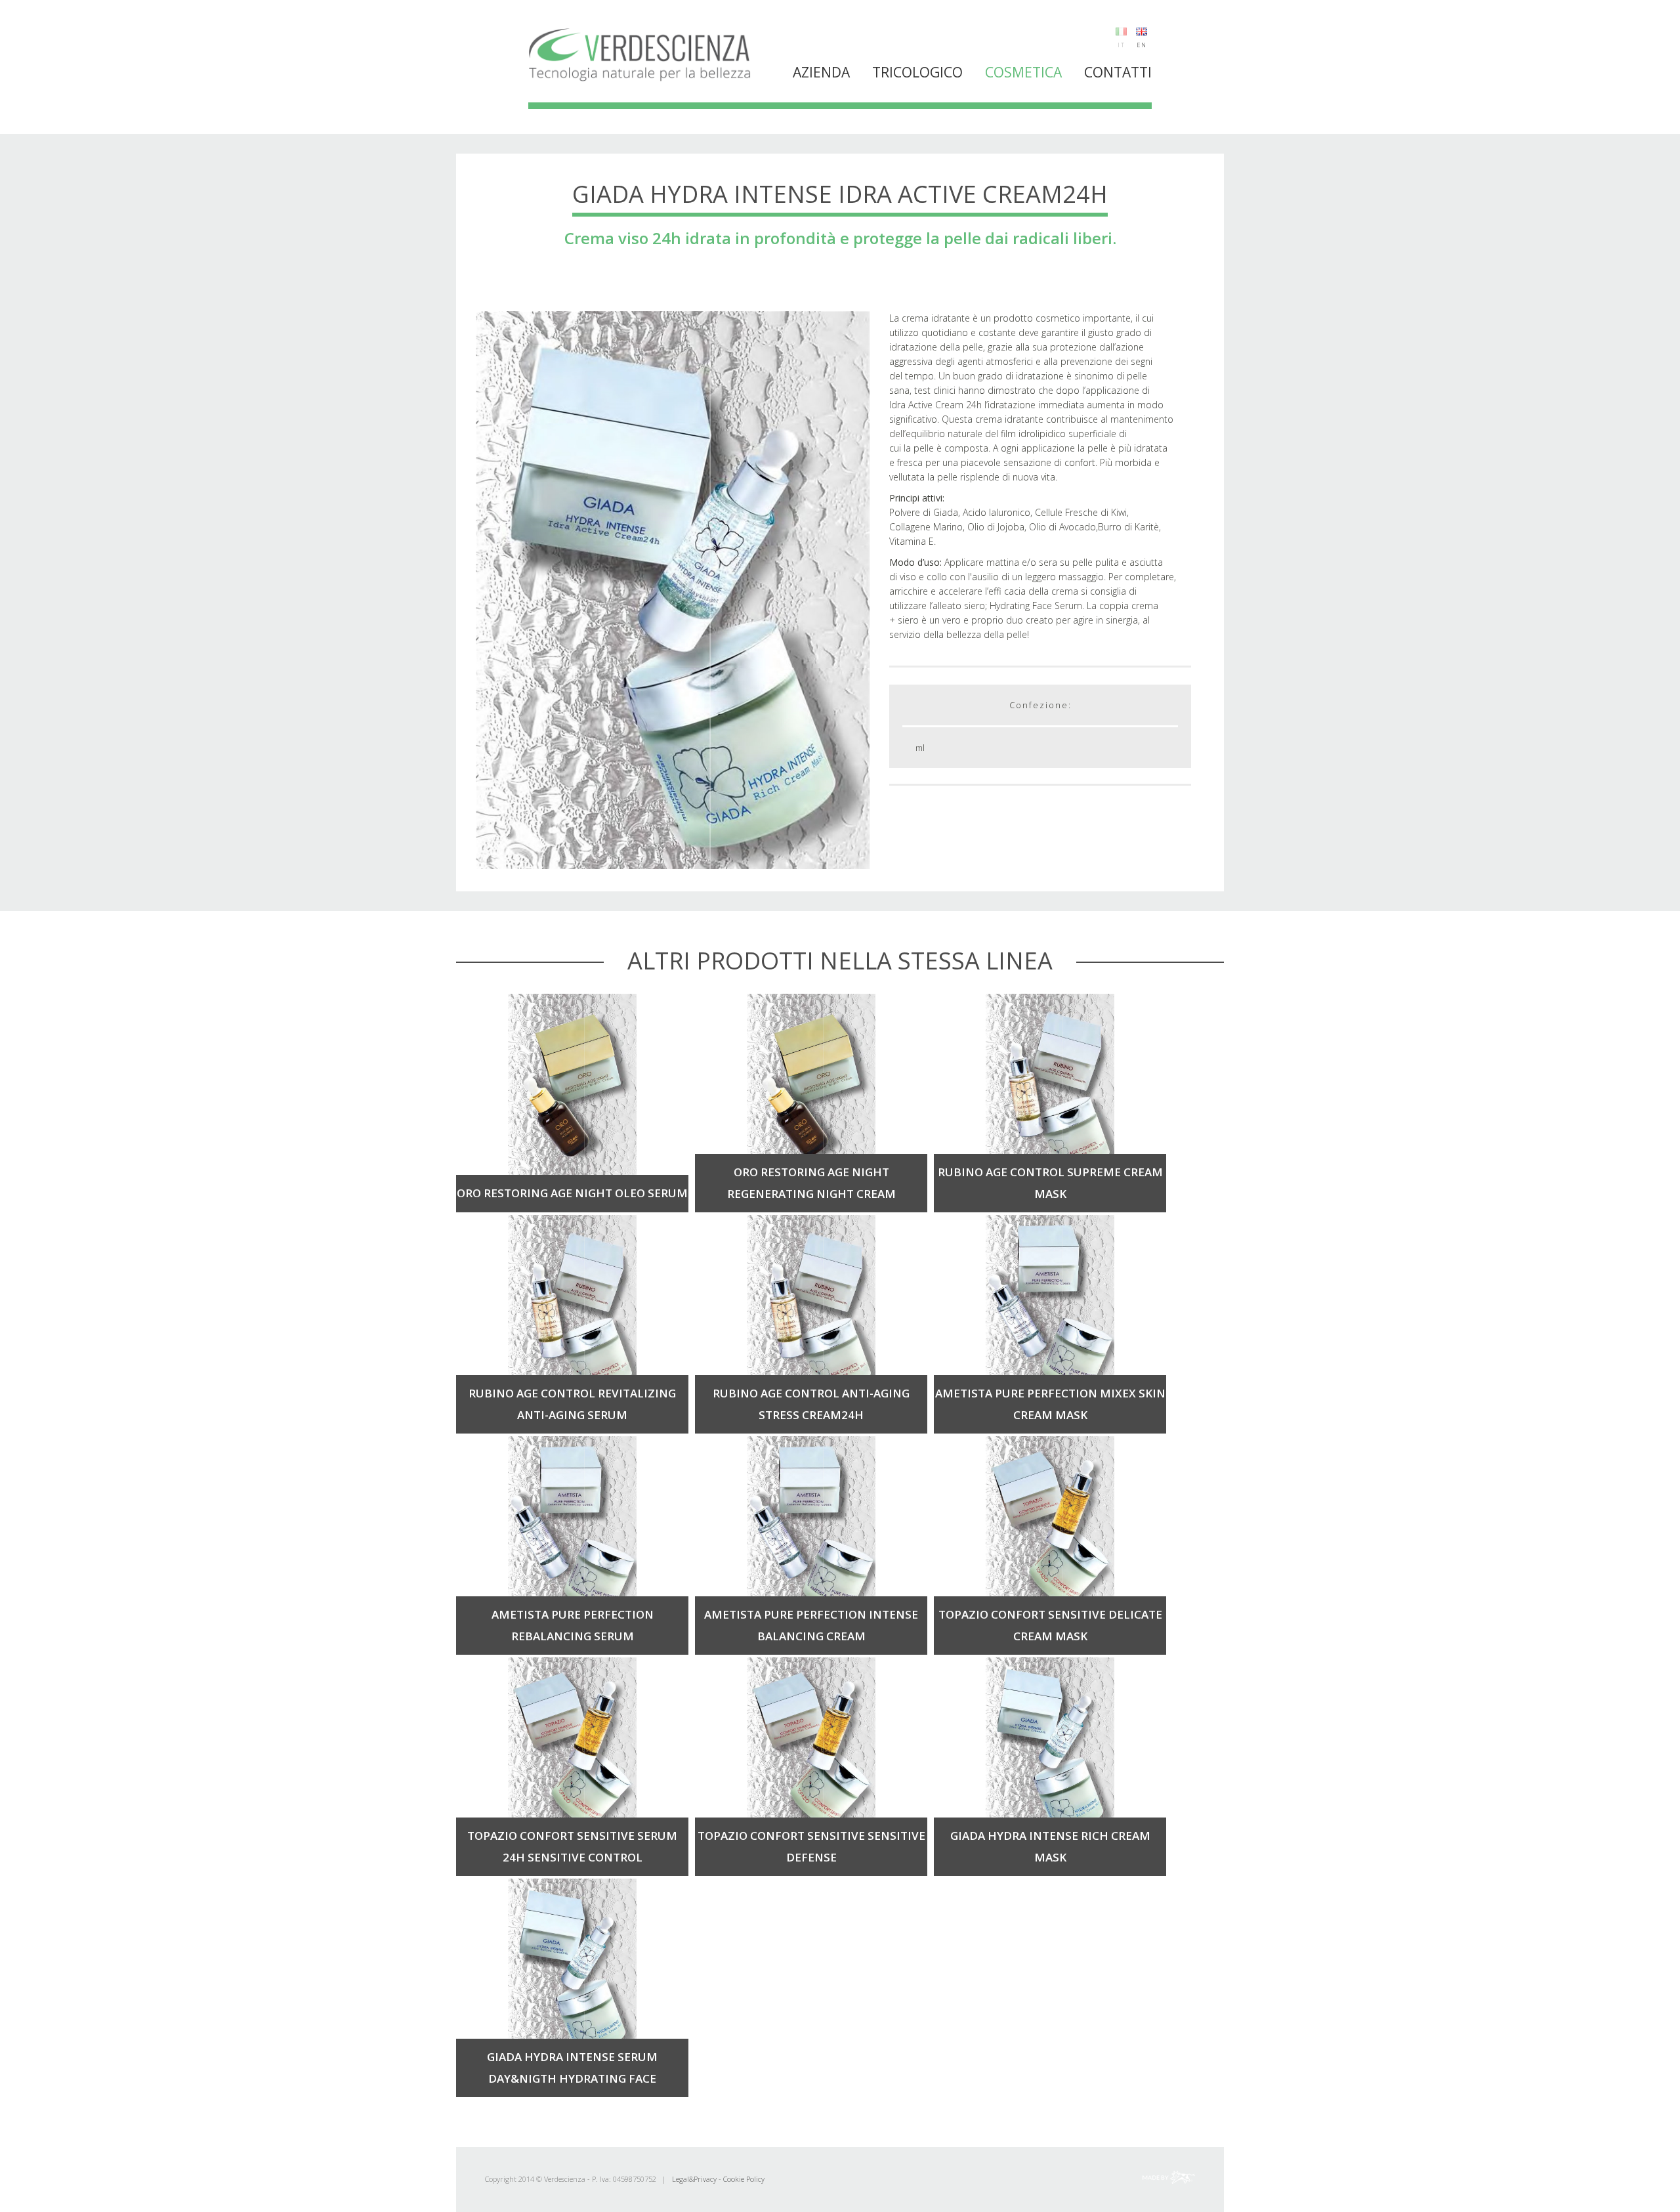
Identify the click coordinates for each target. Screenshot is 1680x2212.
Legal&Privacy (694, 2179)
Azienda (821, 72)
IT (1122, 45)
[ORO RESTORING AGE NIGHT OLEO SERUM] (572, 1085)
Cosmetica (1023, 72)
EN (1142, 45)
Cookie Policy (744, 2179)
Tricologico (917, 72)
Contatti (1118, 72)
